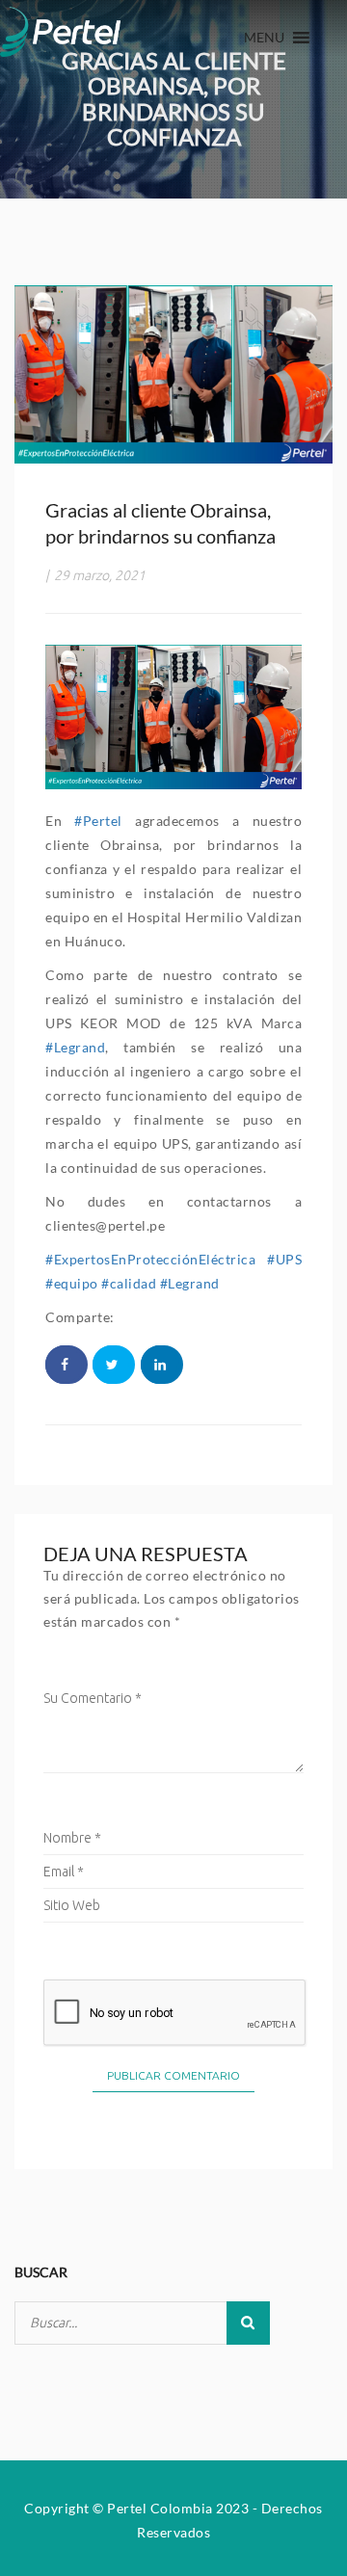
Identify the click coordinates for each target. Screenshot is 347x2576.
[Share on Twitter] (114, 1365)
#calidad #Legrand (160, 1283)
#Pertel (98, 821)
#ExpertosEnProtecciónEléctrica (150, 1259)
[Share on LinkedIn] (162, 1365)
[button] (264, 38)
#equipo (72, 1283)
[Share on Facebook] (67, 1365)
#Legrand (75, 1047)
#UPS (284, 1259)
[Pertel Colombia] (60, 28)
